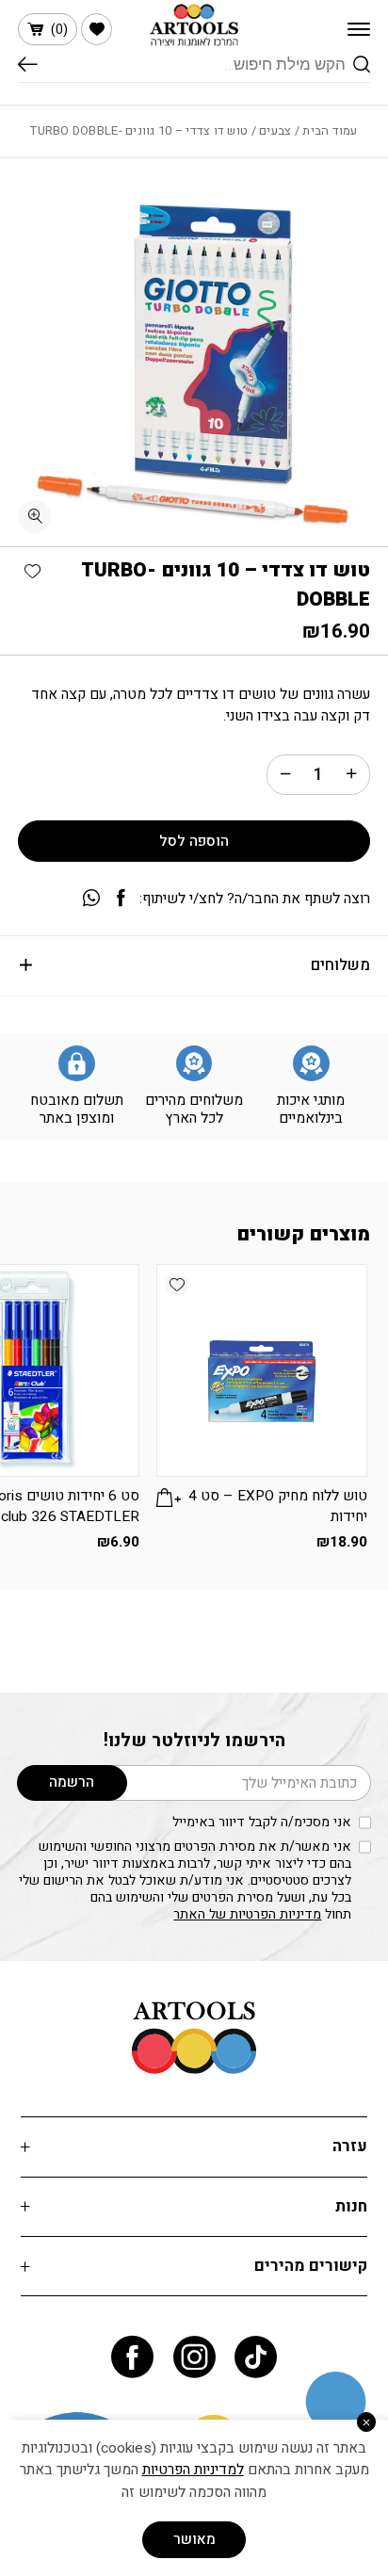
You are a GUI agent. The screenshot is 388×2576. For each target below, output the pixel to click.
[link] (97, 29)
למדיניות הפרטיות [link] (193, 2470)
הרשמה (72, 1782)
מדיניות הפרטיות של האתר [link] (247, 1914)
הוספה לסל (194, 842)
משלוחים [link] (340, 965)
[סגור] (367, 2422)
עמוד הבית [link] (330, 131)
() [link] (59, 30)
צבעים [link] (275, 131)
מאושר (194, 2540)
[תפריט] (359, 29)
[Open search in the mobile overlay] (194, 65)
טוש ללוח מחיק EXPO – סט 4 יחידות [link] (278, 1507)
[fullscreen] (34, 517)
